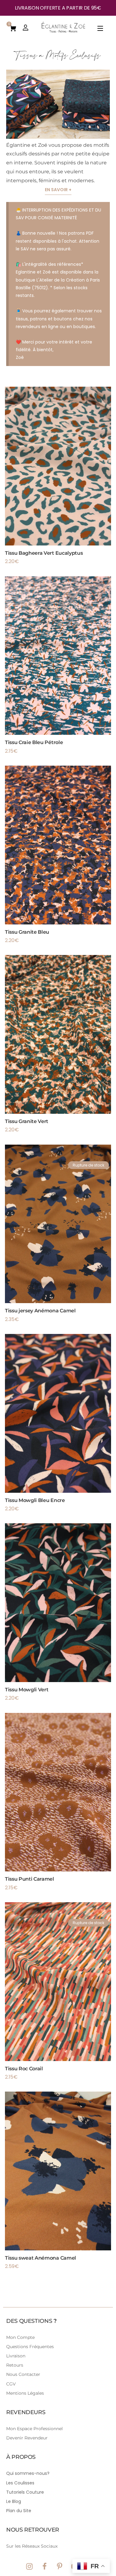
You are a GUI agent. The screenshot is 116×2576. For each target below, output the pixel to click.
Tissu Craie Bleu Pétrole (34, 742)
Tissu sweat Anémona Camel (41, 2258)
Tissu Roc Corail (24, 2069)
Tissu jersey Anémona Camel (40, 1311)
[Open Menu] (101, 29)
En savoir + (58, 190)
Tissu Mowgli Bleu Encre (35, 1500)
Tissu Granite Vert (27, 1121)
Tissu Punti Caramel (30, 1879)
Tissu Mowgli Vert (27, 1690)
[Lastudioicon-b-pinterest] (60, 2566)
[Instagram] (29, 2566)
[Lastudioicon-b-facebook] (45, 2566)
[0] (13, 28)
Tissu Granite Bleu (27, 932)
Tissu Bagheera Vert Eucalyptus (44, 553)
